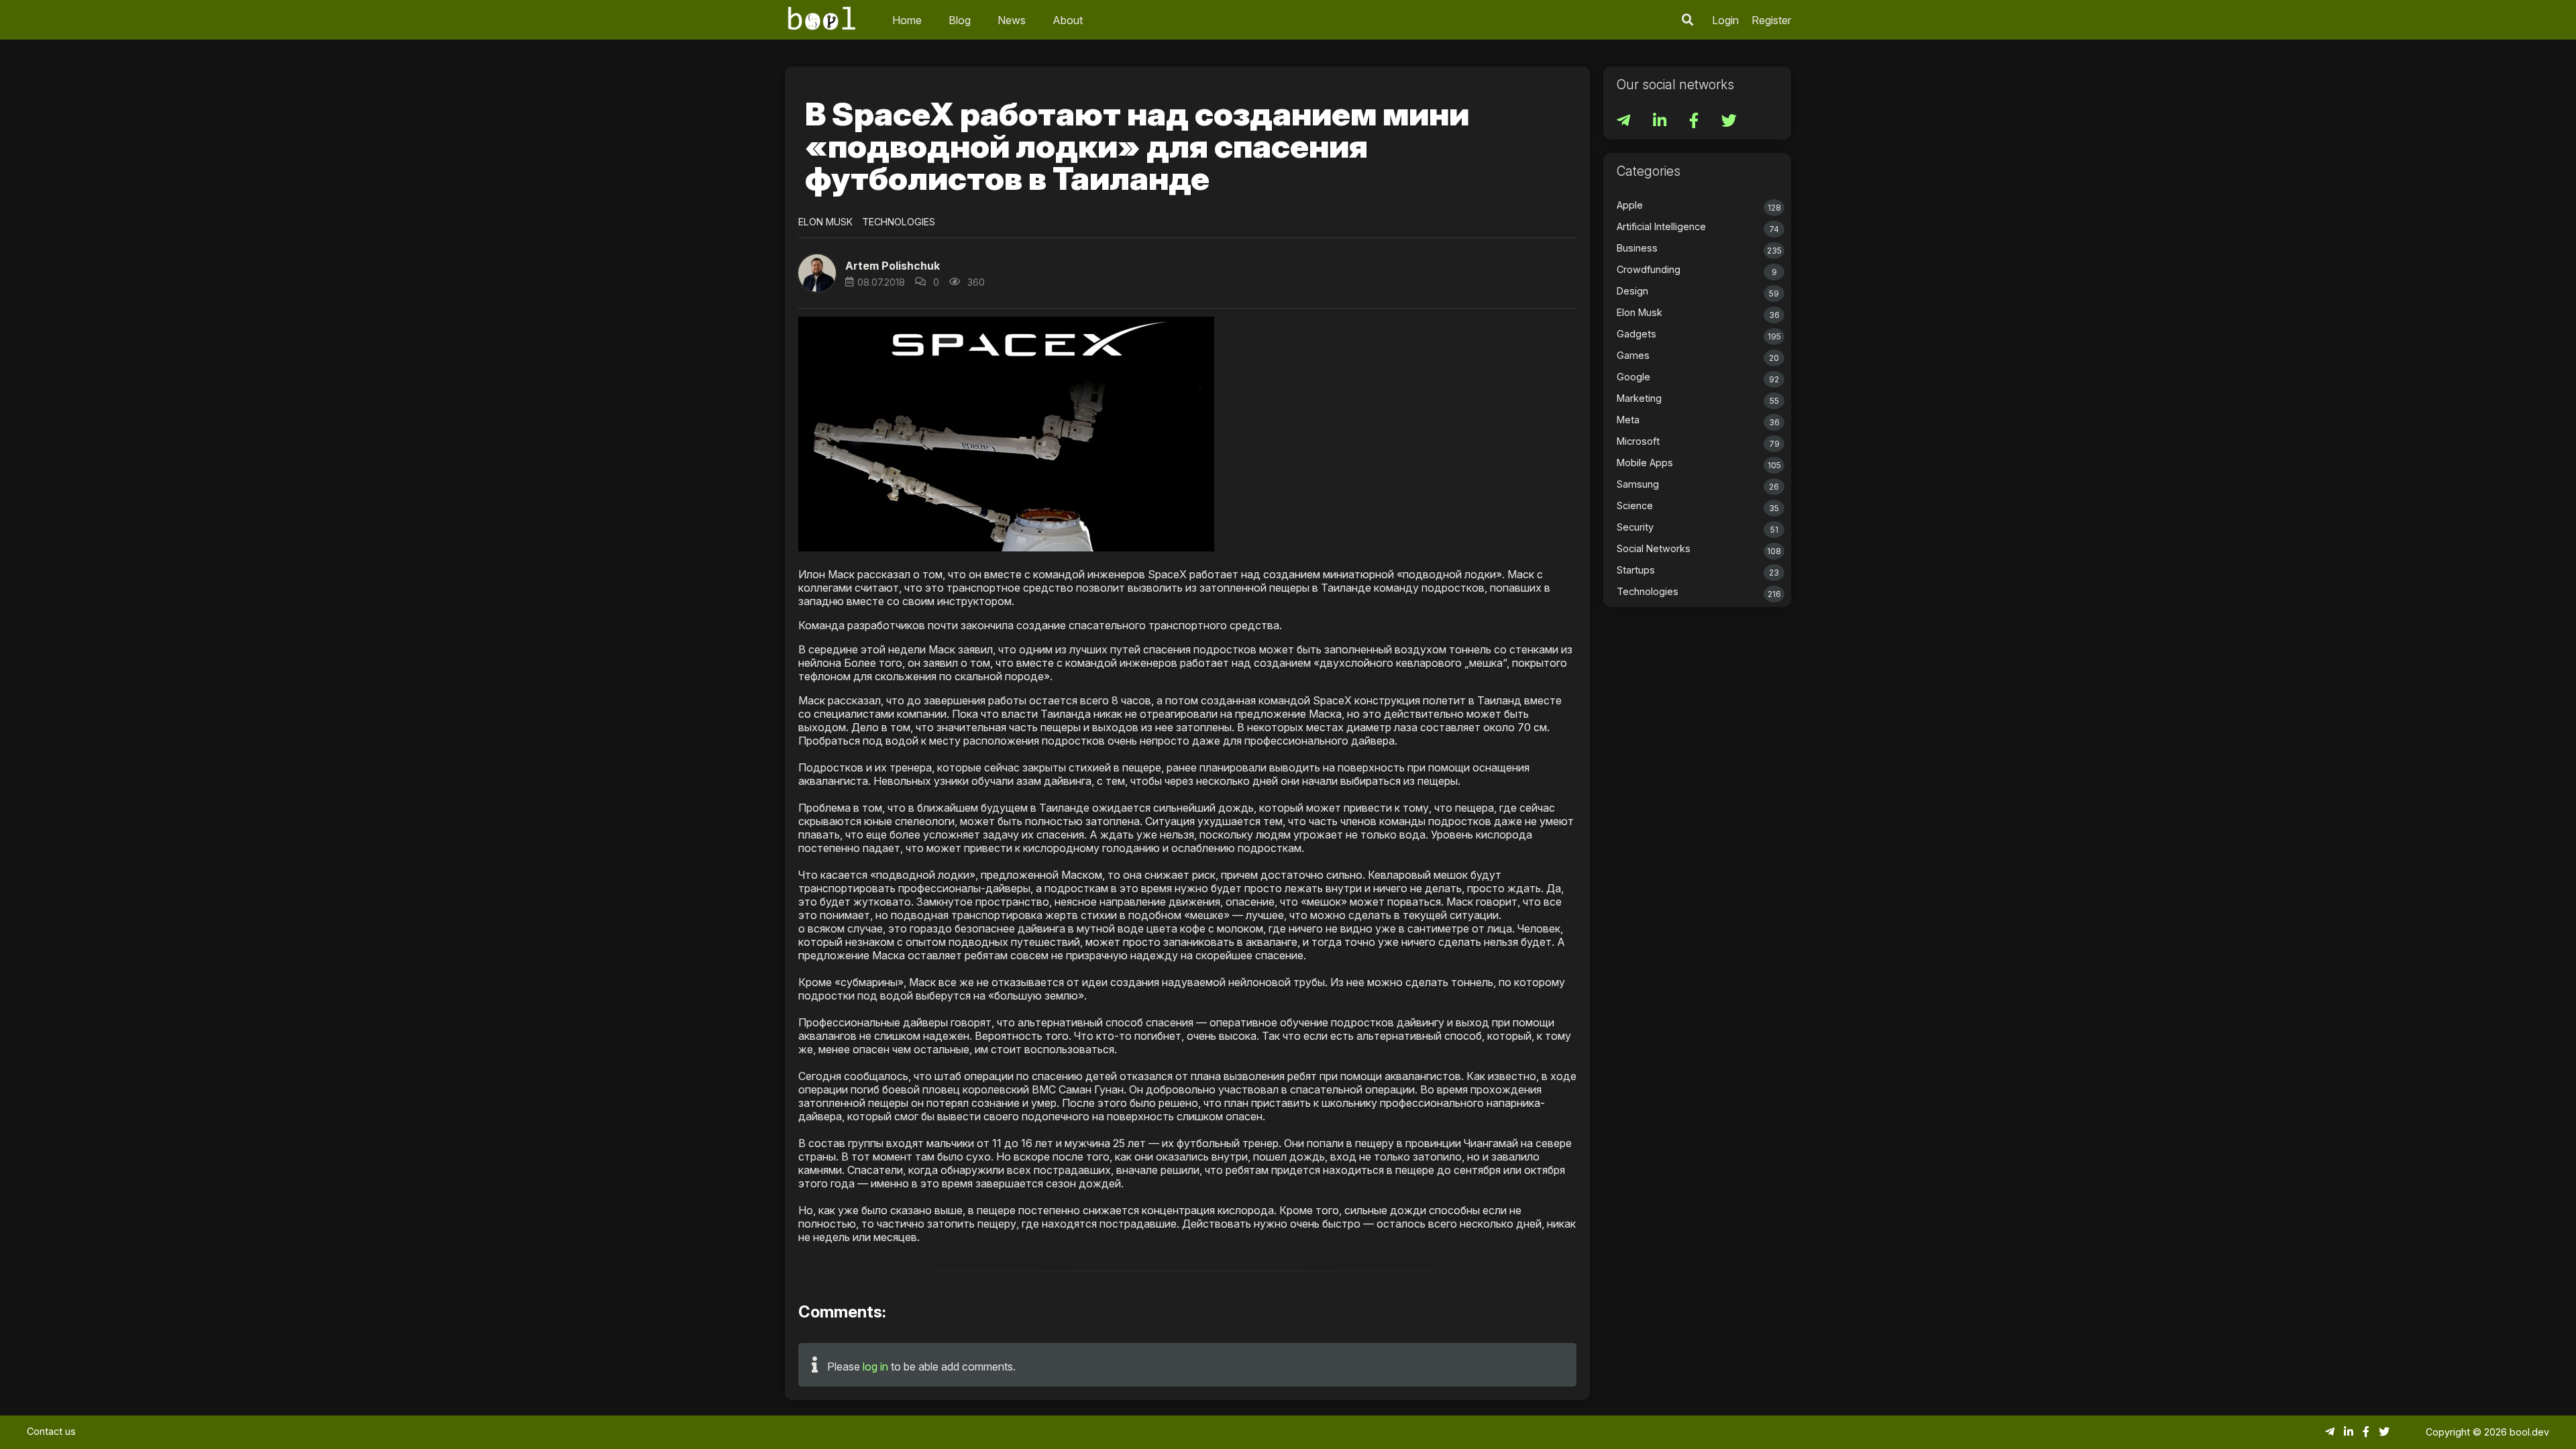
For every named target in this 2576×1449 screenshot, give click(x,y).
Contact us (51, 1431)
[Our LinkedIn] (1661, 122)
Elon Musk (825, 222)
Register (1771, 20)
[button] (1688, 20)
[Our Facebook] (1695, 122)
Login (1725, 20)
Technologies (899, 222)
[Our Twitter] (1729, 122)
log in (875, 1366)
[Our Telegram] (1625, 122)
